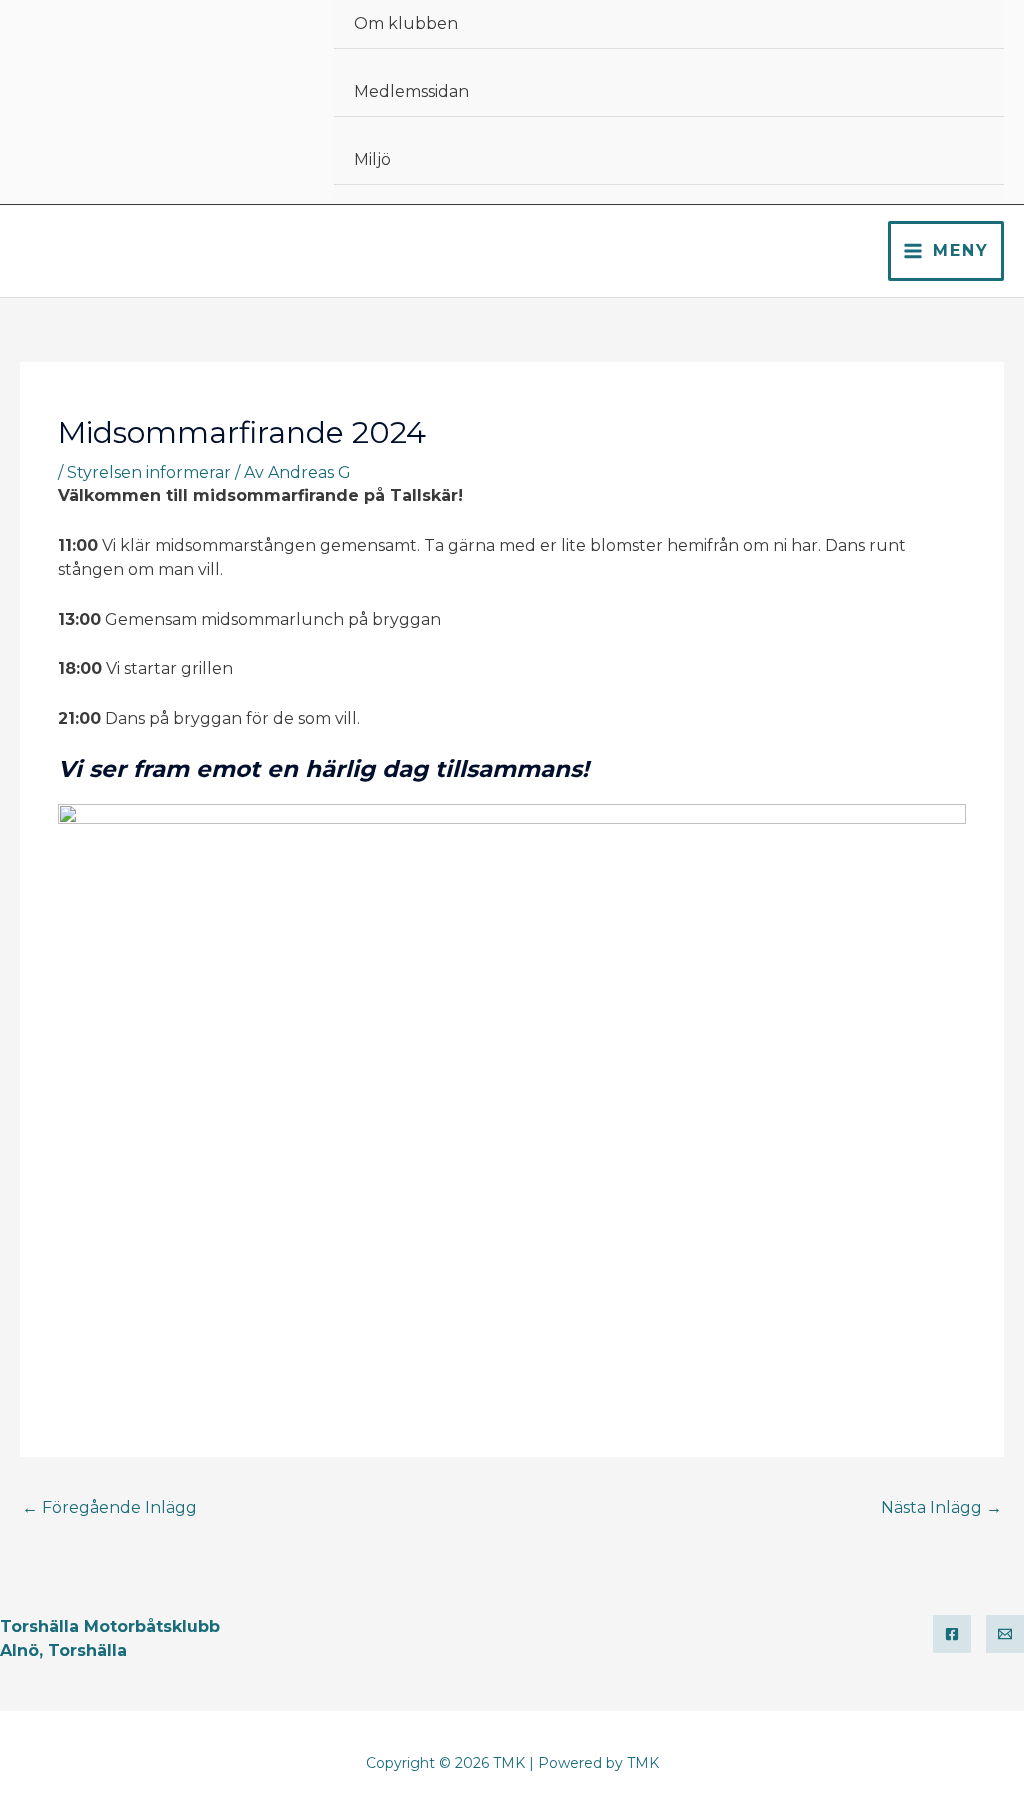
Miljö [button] (372, 159)
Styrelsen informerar (149, 472)
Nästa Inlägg (941, 1507)
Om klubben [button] (406, 23)
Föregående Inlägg (109, 1507)
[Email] (1005, 1634)
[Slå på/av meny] (967, 2)
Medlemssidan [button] (411, 91)
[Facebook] (952, 1634)
